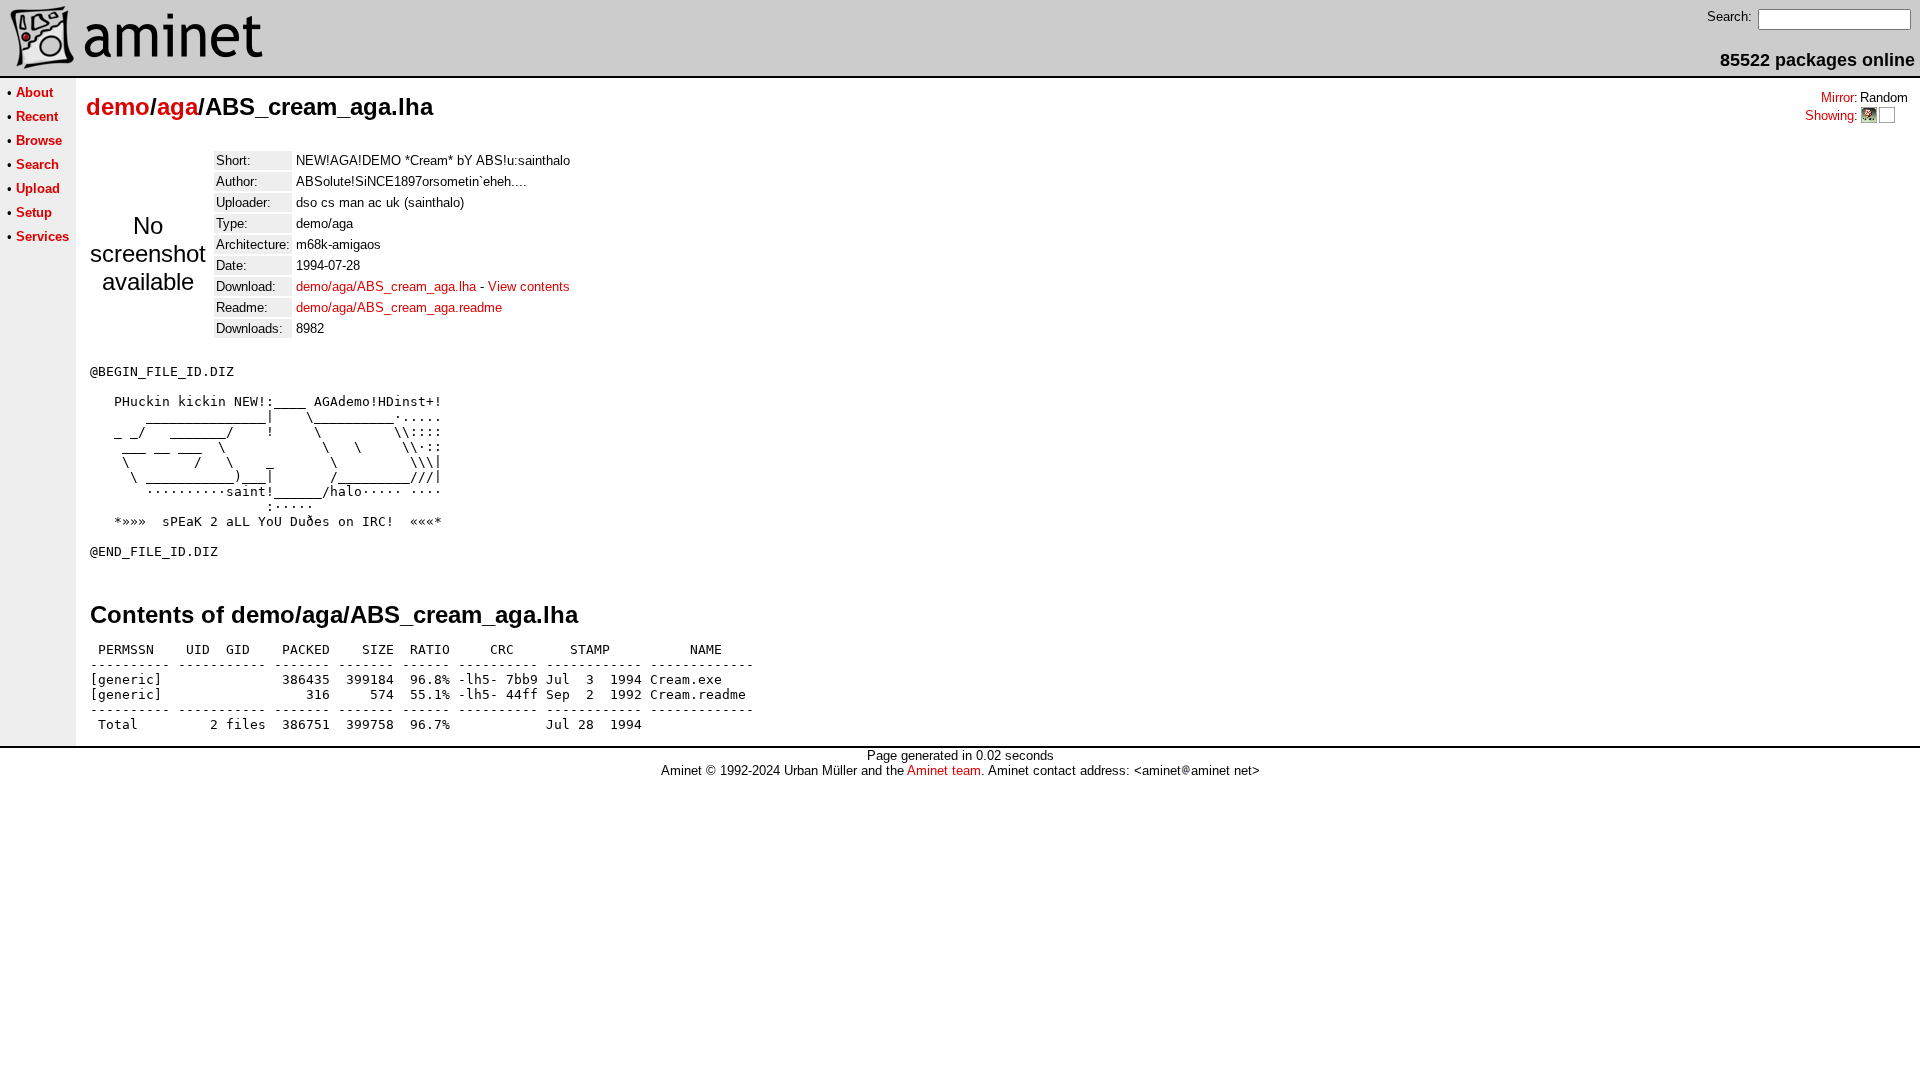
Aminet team (944, 770)
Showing (1829, 115)
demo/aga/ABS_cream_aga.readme (399, 307)
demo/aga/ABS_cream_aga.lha (386, 286)
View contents (529, 286)
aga (177, 106)
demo (118, 106)
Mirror (1837, 97)
